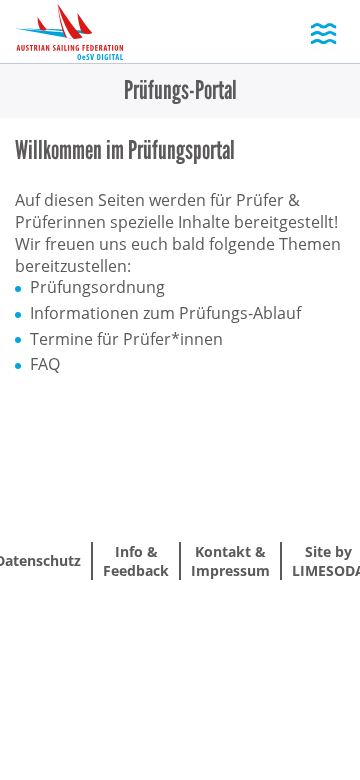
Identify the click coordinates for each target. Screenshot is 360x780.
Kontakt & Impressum (230, 561)
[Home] (69, 33)
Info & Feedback (136, 561)
